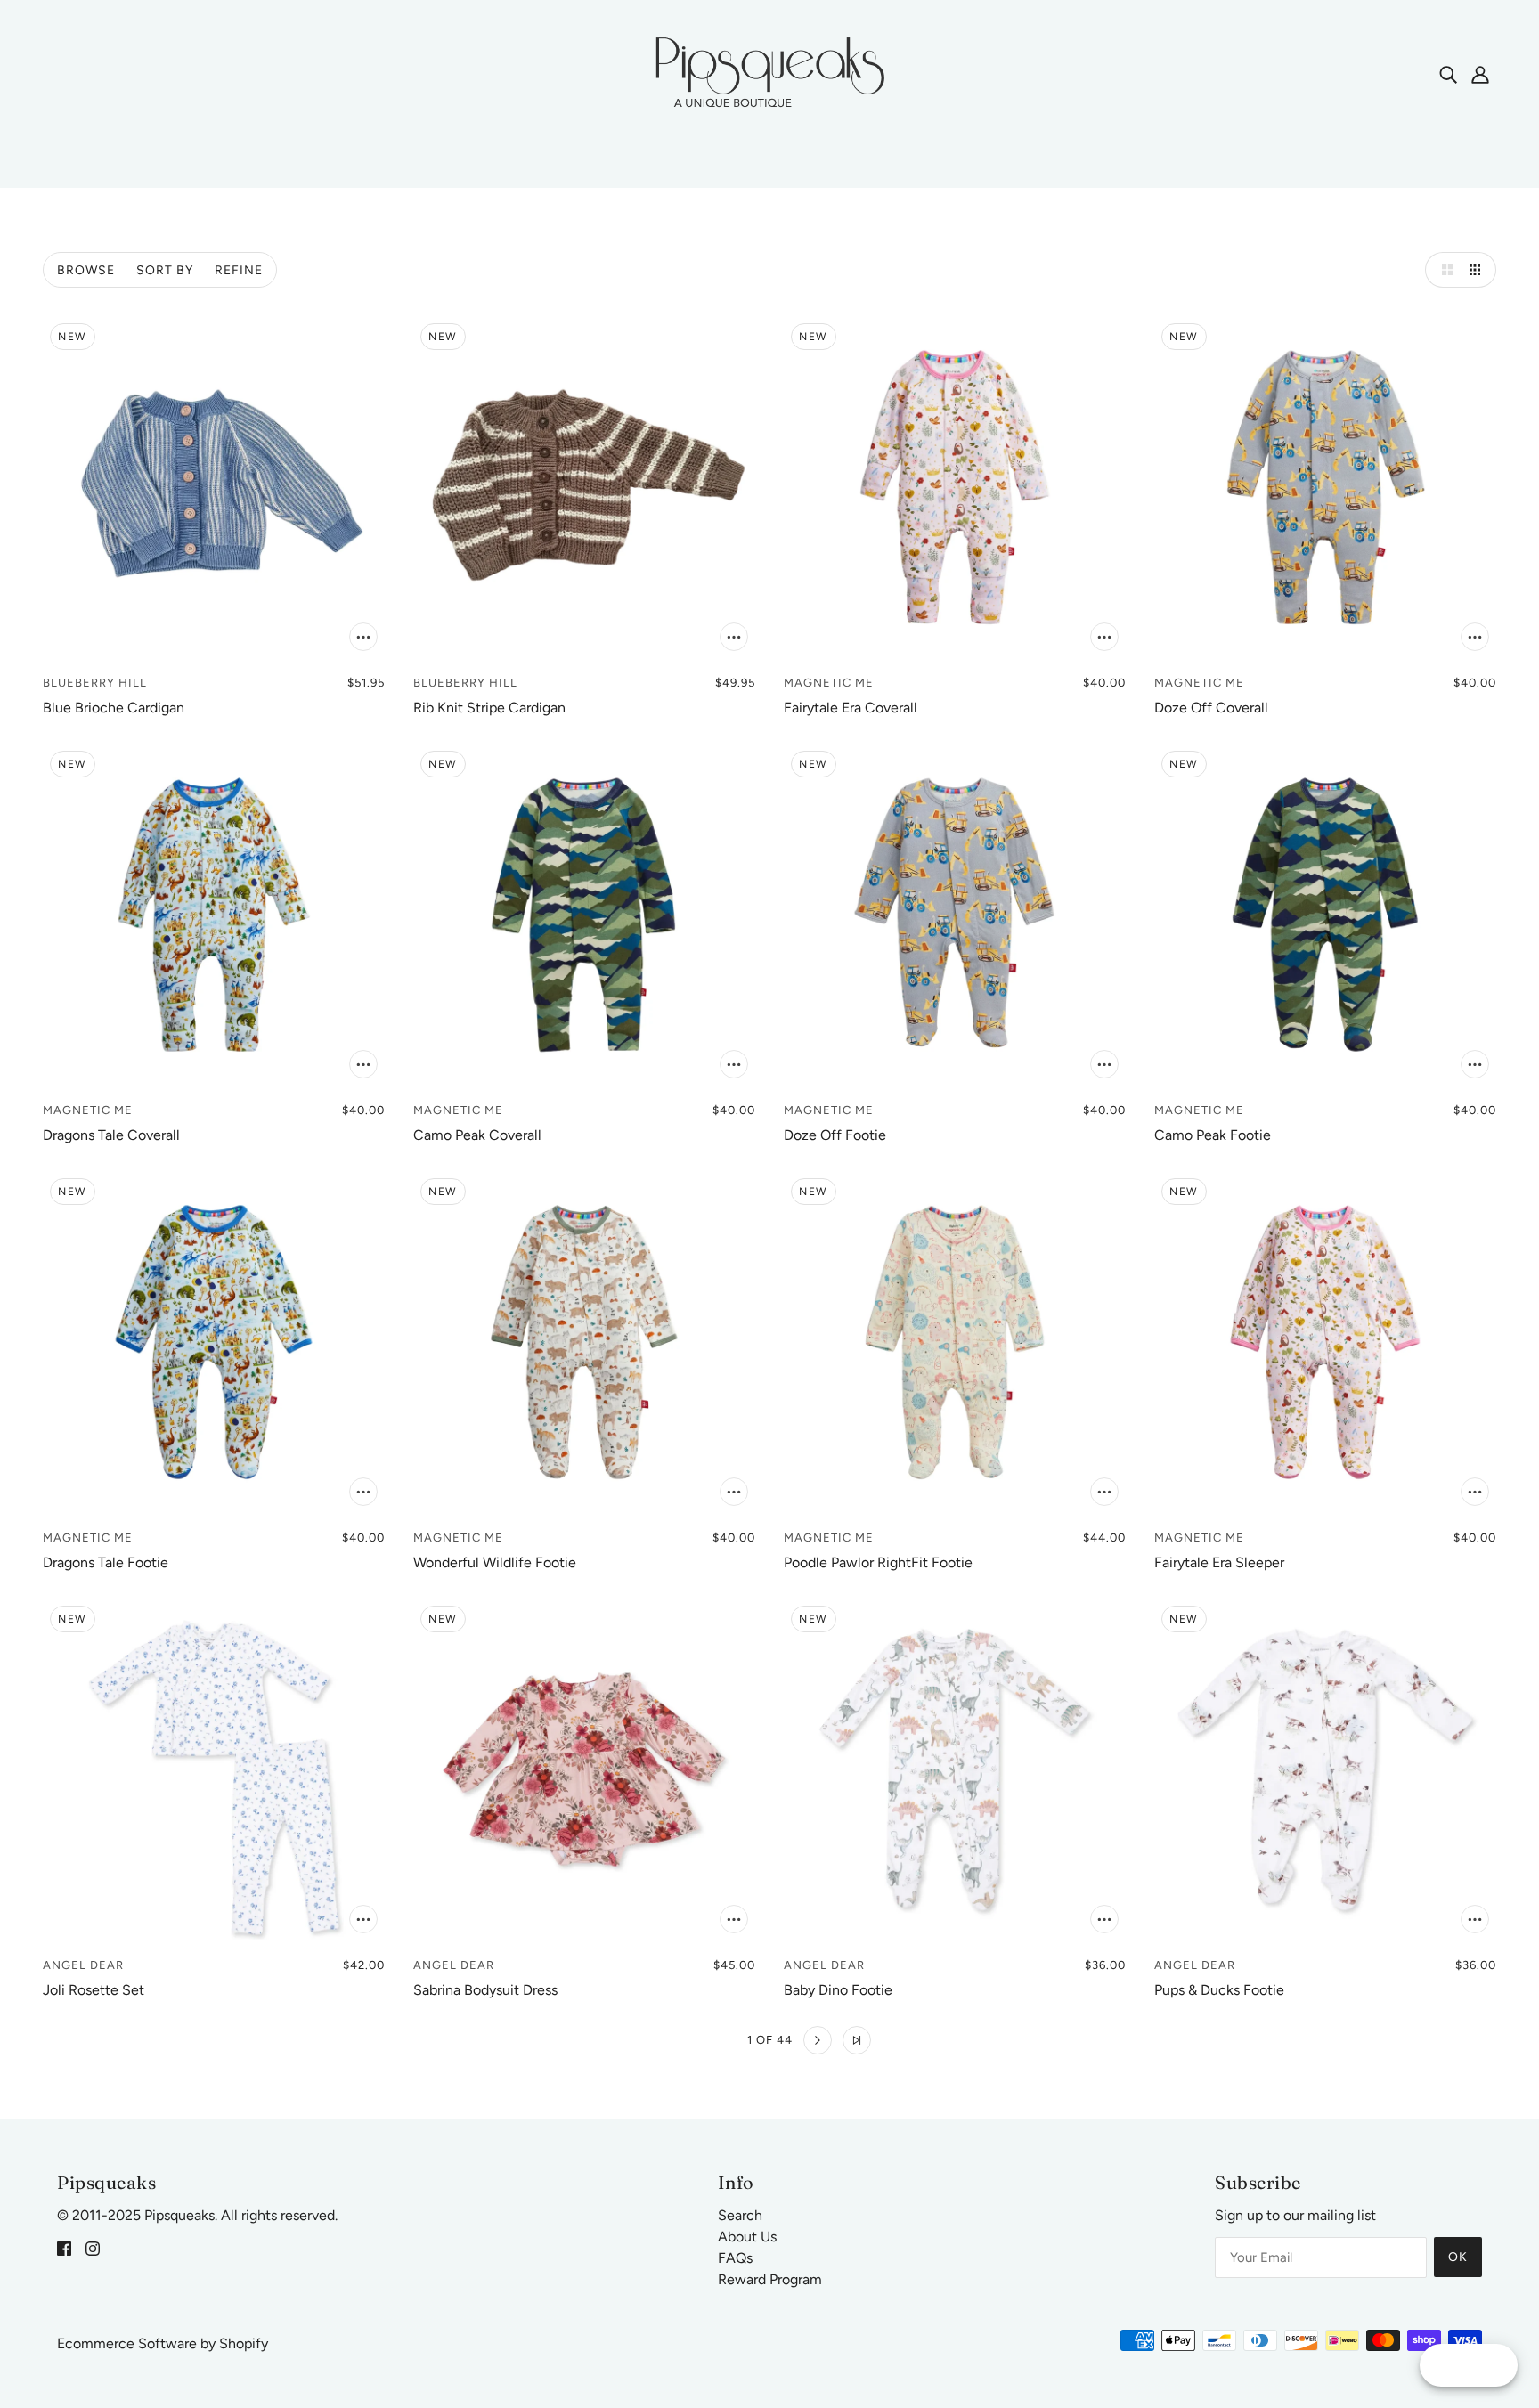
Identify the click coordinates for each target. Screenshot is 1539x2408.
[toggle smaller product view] (1478, 270)
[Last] (857, 2040)
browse (86, 270)
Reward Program (770, 2279)
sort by (165, 270)
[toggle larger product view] (1443, 270)
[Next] (818, 2040)
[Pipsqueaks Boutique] (769, 73)
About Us (747, 2237)
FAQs (735, 2258)
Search (740, 2215)
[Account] (1480, 74)
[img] (1448, 74)
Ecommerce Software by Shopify (163, 2343)
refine (239, 270)
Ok (1458, 2257)
